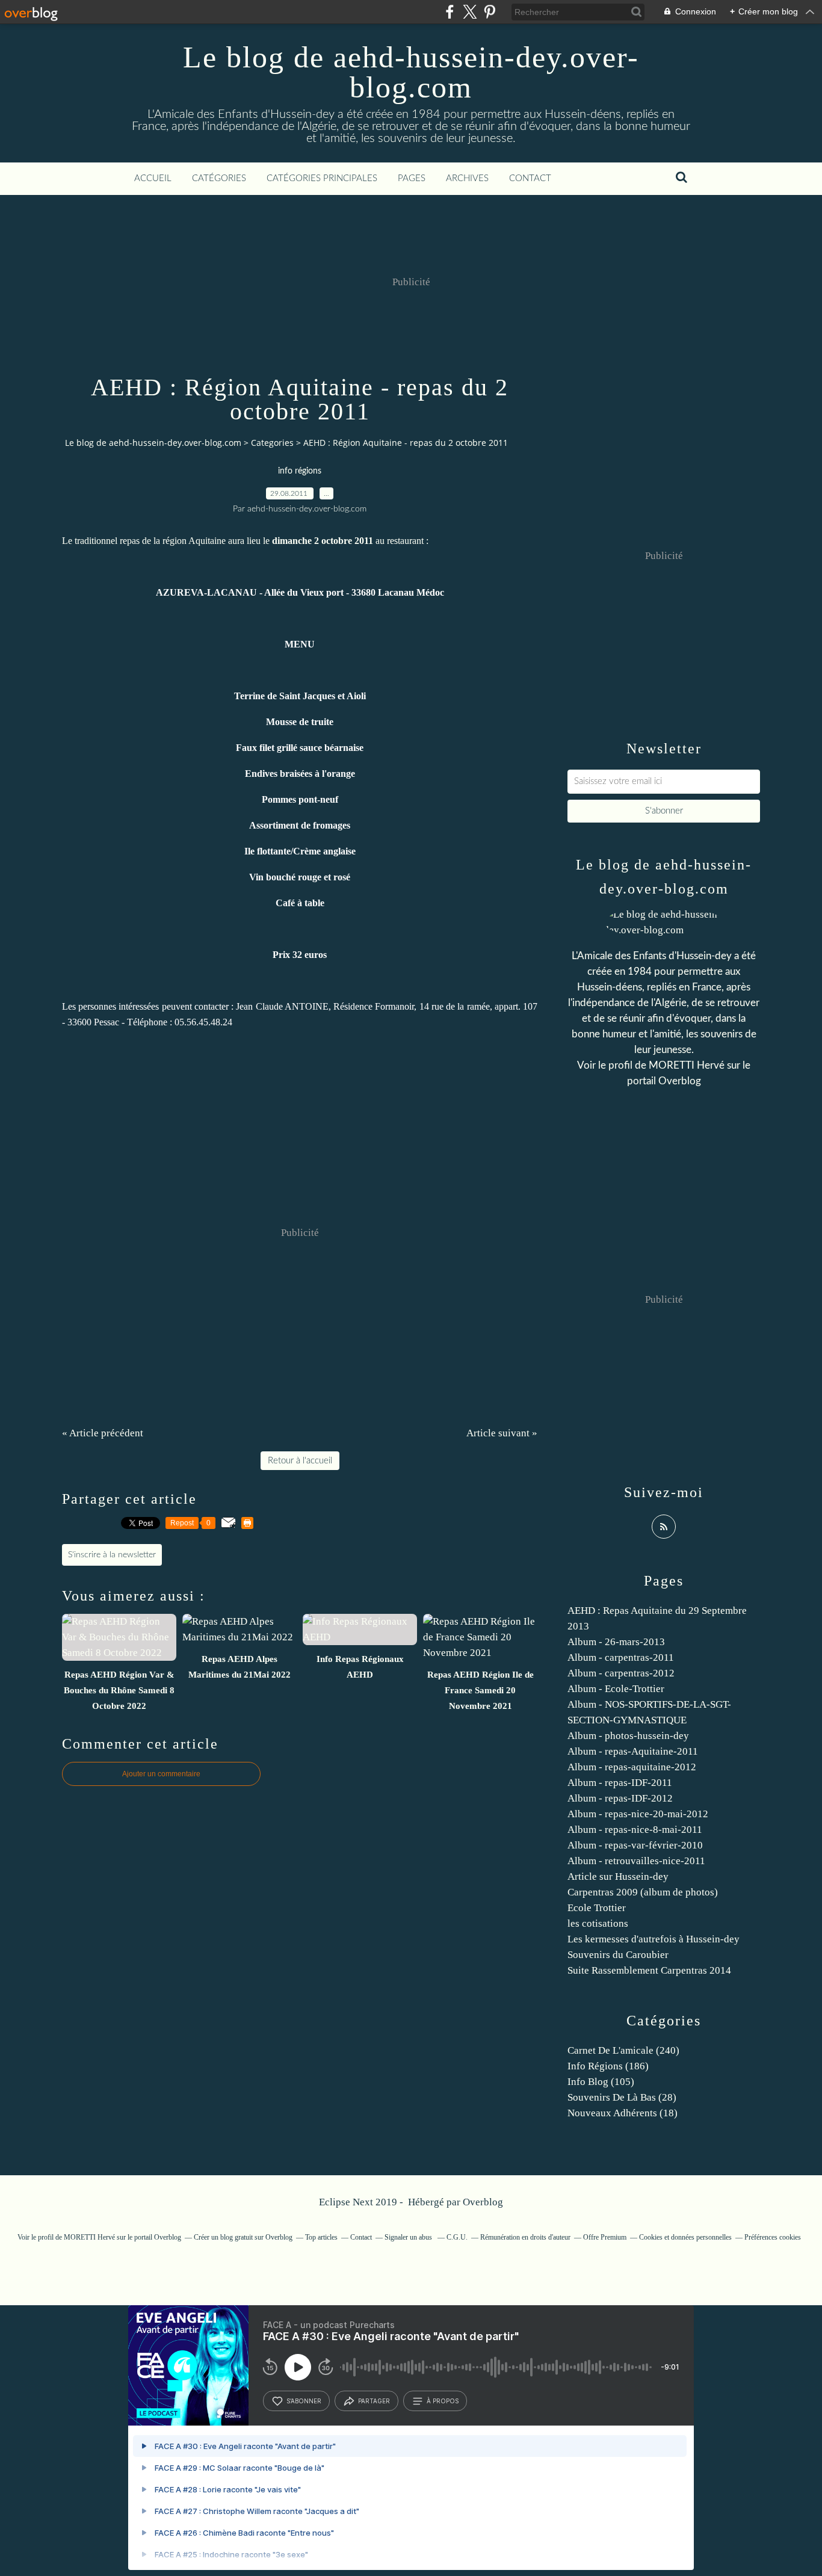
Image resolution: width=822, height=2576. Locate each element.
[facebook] (450, 12)
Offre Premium (605, 2237)
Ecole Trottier (597, 1908)
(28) (622, 2097)
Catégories (219, 178)
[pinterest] (490, 12)
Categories (272, 443)
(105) (601, 2082)
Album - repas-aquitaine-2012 (632, 1767)
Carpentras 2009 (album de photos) (643, 1892)
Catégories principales (322, 178)
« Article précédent (103, 1433)
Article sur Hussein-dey (618, 1876)
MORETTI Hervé (688, 1065)
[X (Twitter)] (470, 12)
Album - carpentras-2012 (621, 1673)
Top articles (321, 2237)
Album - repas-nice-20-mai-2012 (638, 1814)
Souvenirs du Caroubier (618, 1955)
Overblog (483, 2202)
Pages (412, 178)
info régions (300, 471)
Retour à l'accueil (300, 1461)
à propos (443, 2401)
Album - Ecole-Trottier (616, 1689)
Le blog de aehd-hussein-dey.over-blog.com (411, 72)
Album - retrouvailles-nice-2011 (636, 1861)
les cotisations (598, 1923)
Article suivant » (502, 1433)
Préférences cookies (773, 2237)
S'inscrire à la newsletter (112, 1555)
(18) (623, 2113)
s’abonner (304, 2401)
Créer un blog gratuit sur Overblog (243, 2237)
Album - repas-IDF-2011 (620, 1783)
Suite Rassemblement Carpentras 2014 (649, 1970)
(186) (608, 2066)
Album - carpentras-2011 (621, 1657)
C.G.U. (457, 2237)
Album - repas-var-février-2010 (635, 1845)
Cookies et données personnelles (685, 2237)
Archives (467, 178)
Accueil (153, 178)
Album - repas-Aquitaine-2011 (633, 1751)
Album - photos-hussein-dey (628, 1736)
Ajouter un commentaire (161, 1774)
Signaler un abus (409, 2237)
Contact (530, 178)
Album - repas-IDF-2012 (620, 1798)
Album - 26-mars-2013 (616, 1642)
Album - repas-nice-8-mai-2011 (635, 1830)
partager (374, 2401)
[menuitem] (153, 179)
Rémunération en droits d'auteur (525, 2237)
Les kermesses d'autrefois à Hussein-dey (654, 1939)
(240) (623, 2050)
